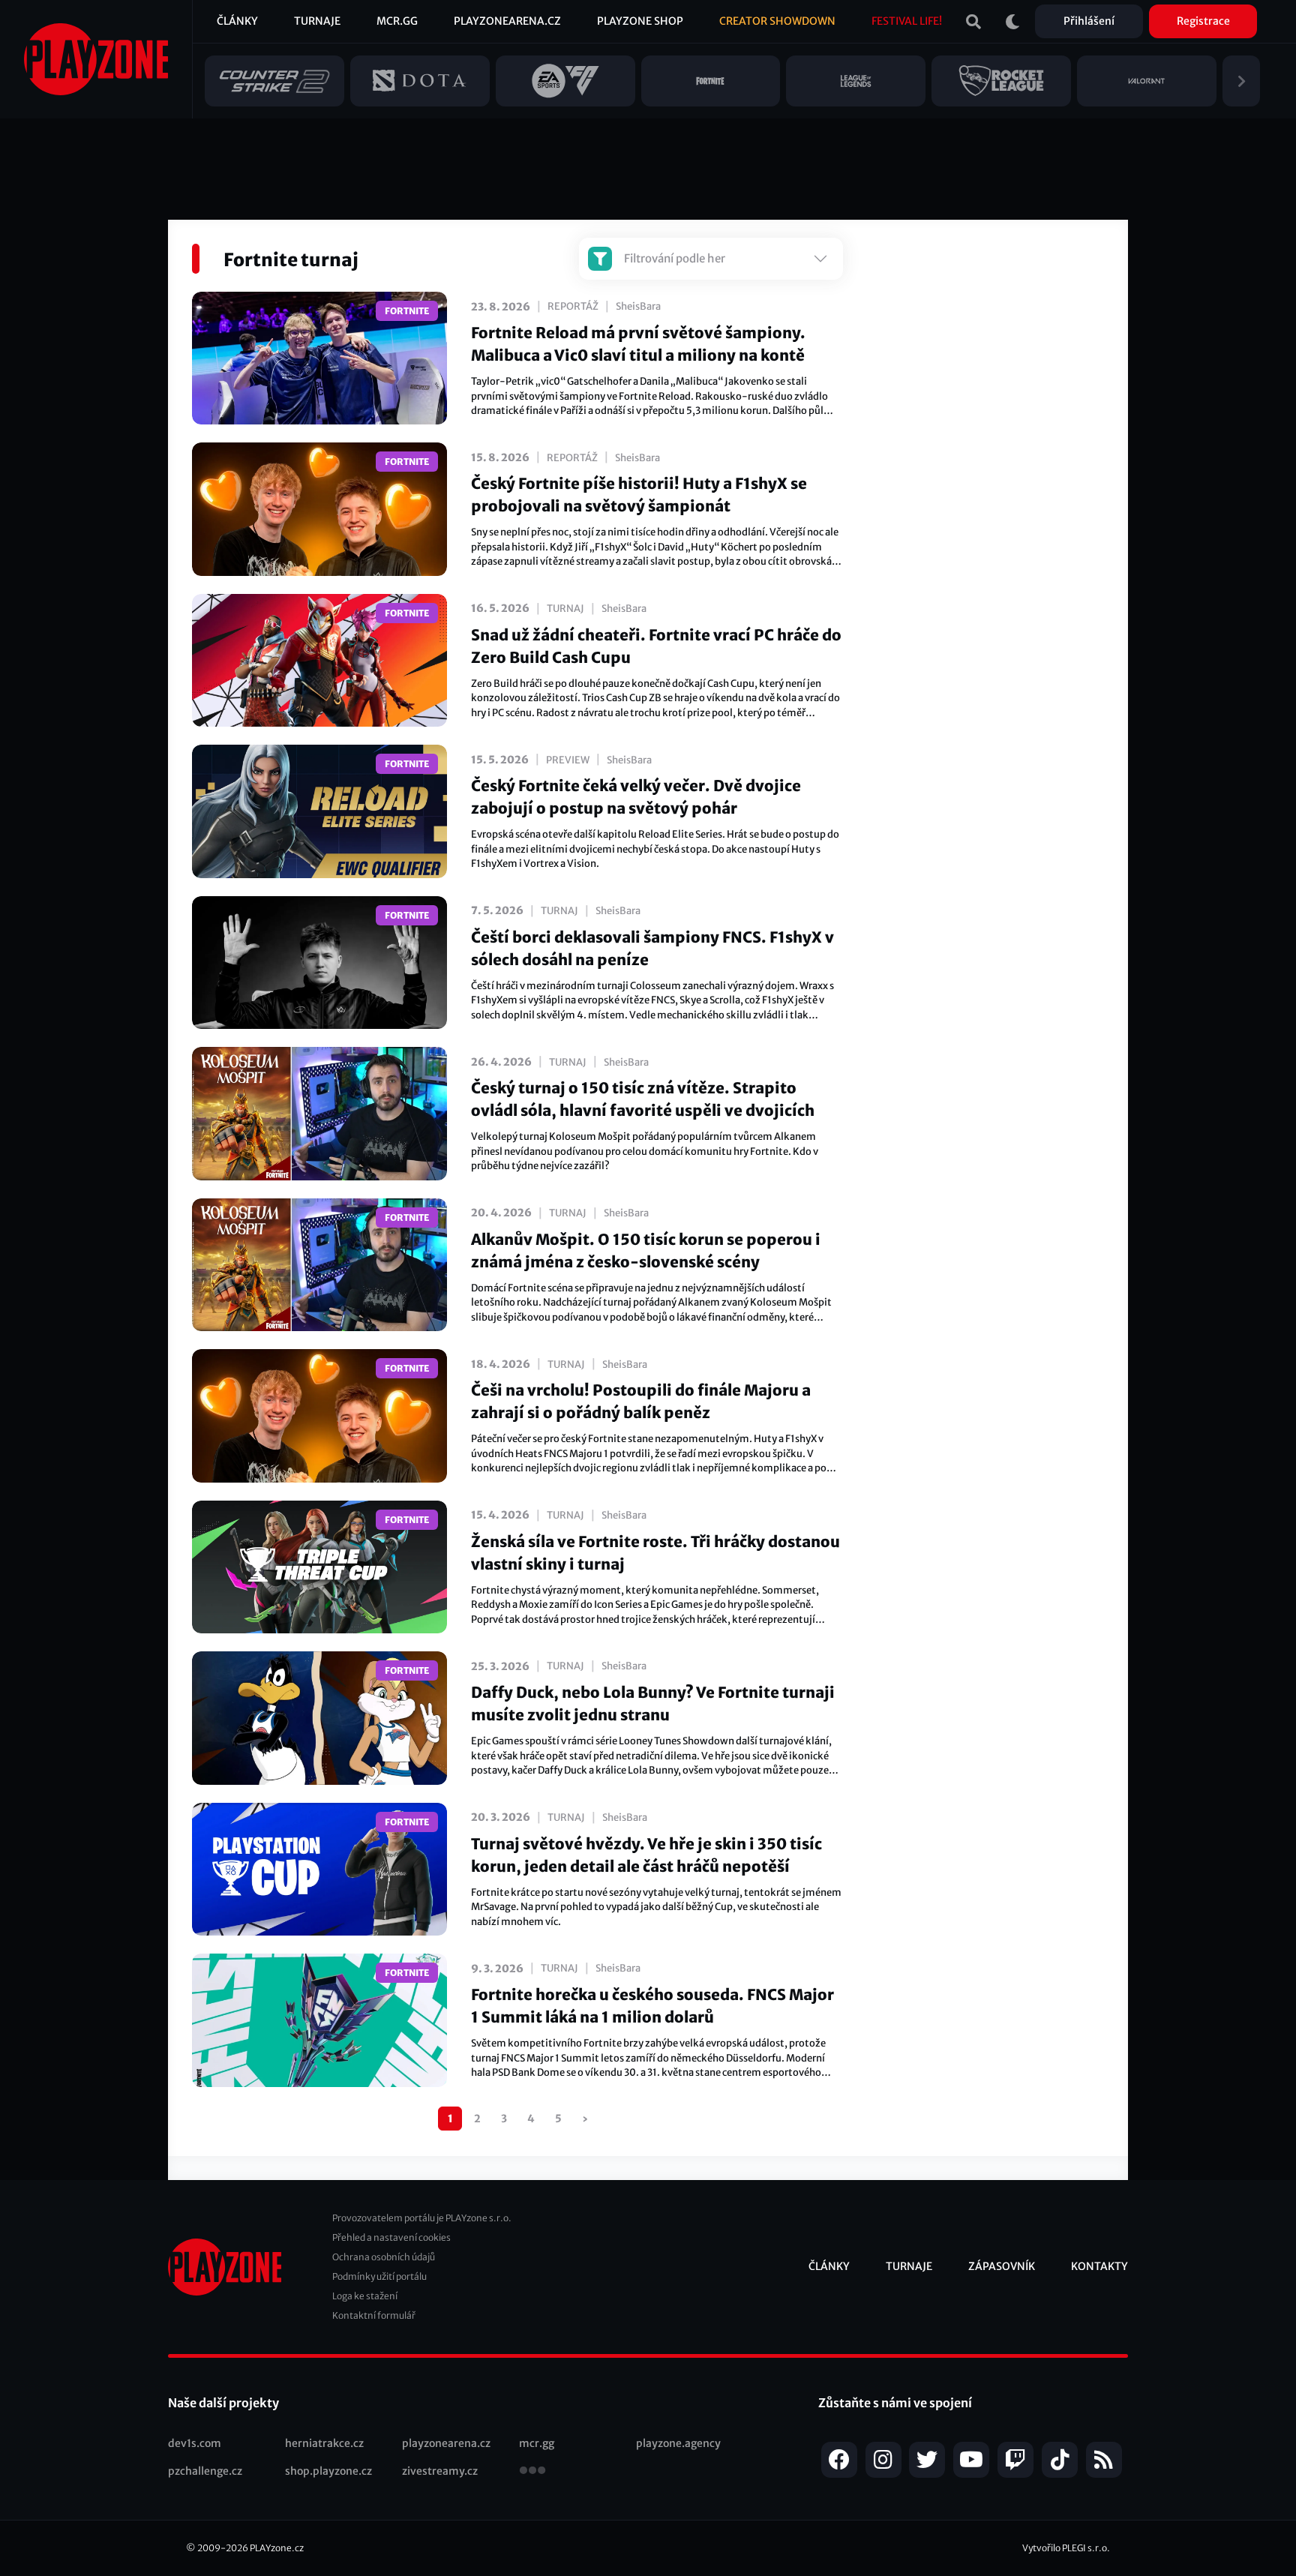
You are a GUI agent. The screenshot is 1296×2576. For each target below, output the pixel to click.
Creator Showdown (777, 21)
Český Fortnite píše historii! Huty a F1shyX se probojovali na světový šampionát (639, 495)
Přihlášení (1089, 21)
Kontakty (1099, 2266)
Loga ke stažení (365, 2296)
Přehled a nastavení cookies (391, 2237)
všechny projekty (532, 2472)
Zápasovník (1002, 2266)
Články (237, 21)
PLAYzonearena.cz (507, 21)
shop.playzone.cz (328, 2471)
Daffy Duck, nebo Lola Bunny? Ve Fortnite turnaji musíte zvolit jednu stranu (653, 1703)
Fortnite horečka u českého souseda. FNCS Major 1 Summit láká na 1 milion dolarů (652, 2006)
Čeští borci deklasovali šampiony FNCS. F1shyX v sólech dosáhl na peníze (652, 948)
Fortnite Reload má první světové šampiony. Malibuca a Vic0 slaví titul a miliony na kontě (638, 344)
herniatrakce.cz (324, 2443)
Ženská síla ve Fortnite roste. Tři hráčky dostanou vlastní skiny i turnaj (655, 1553)
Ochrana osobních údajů (384, 2257)
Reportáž (573, 306)
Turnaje (317, 21)
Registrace (1203, 21)
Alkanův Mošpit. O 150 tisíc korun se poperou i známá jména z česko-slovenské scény (646, 1251)
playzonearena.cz (446, 2443)
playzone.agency (678, 2443)
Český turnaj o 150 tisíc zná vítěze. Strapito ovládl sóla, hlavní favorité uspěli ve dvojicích (643, 1099)
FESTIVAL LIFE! (907, 21)
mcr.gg (537, 2443)
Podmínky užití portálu (379, 2276)
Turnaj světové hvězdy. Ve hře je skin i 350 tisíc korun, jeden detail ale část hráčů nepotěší (646, 1855)
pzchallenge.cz (205, 2471)
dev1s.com (195, 2443)
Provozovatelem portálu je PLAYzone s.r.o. (422, 2218)
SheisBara (638, 306)
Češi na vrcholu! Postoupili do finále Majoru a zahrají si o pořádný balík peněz (641, 1401)
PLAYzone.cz (277, 2548)
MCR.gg (397, 21)
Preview (568, 760)
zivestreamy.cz (440, 2471)
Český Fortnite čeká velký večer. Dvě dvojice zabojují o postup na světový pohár (636, 797)
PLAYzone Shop (640, 21)
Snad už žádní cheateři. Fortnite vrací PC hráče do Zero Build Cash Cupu (656, 646)
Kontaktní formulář (374, 2315)
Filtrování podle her (675, 258)
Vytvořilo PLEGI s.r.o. (1066, 2548)
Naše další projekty (223, 2403)
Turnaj (565, 609)
